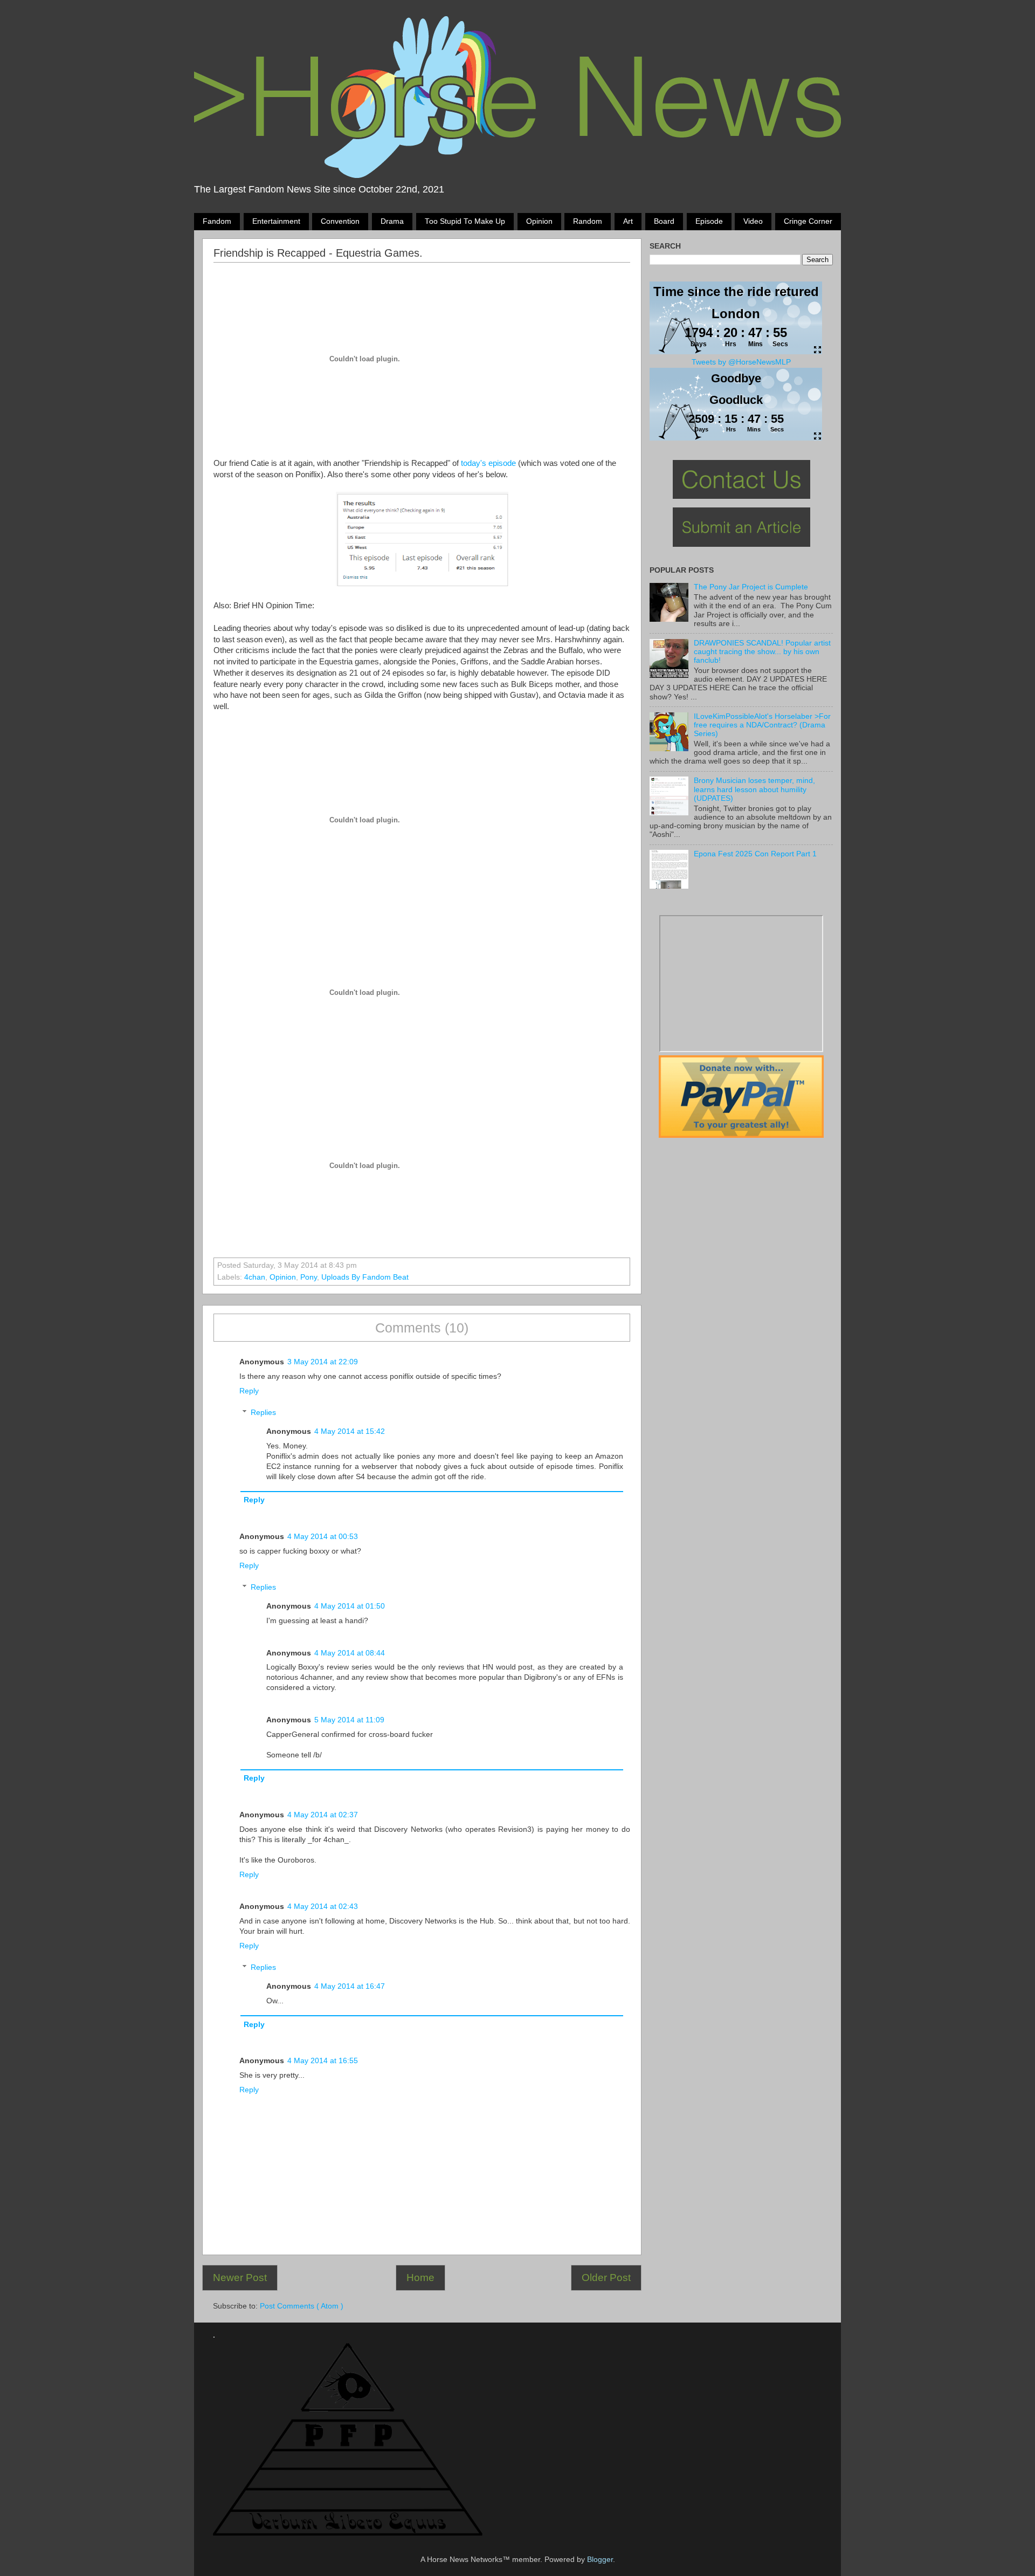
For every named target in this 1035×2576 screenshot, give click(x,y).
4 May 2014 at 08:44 (350, 1653)
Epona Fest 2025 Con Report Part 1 (755, 854)
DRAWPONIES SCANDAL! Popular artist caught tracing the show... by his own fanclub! (762, 652)
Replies (263, 1413)
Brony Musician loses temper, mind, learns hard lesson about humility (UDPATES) (754, 789)
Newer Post (240, 2278)
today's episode (488, 463)
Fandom (217, 221)
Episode (709, 221)
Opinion (539, 221)
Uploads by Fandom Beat (365, 1277)
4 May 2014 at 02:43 (323, 1907)
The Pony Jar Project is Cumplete (751, 587)
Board (664, 221)
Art (628, 221)
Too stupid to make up (465, 221)
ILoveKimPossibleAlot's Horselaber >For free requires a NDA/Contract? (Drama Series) (762, 725)
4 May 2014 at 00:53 (323, 1537)
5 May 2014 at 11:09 (349, 1720)
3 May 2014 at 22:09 (323, 1362)
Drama (392, 221)
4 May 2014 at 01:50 (350, 1606)
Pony (309, 1277)
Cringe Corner (808, 221)
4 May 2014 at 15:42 (350, 1431)
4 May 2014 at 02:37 (323, 1815)
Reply (249, 1391)
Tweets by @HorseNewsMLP (741, 362)
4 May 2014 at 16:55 (323, 2061)
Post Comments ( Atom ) (302, 2306)
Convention (340, 221)
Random (588, 221)
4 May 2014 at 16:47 (350, 1986)
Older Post (606, 2278)
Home (420, 2278)
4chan (255, 1277)
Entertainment (276, 221)
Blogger (600, 2560)
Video (753, 221)
